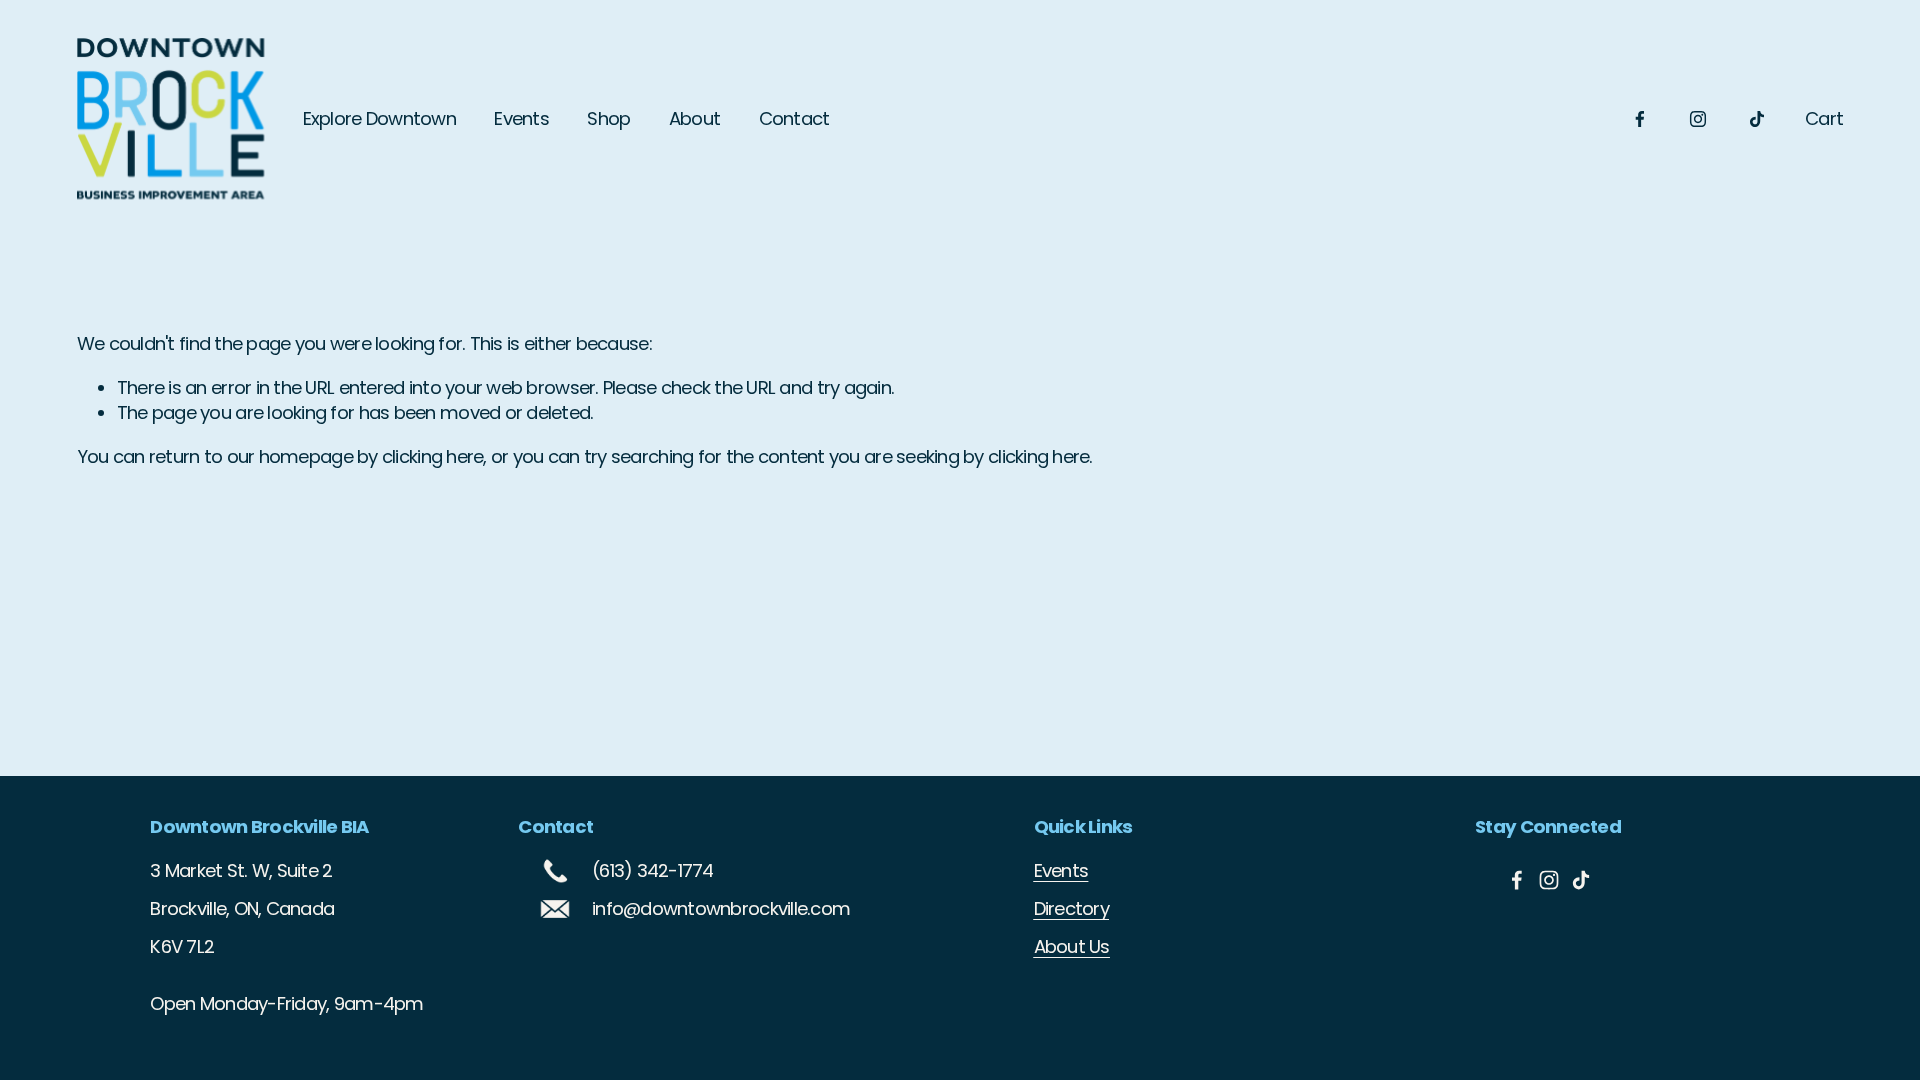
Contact (794, 118)
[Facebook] (1640, 119)
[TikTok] (1757, 119)
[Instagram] (1698, 119)
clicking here (432, 456)
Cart (1824, 118)
